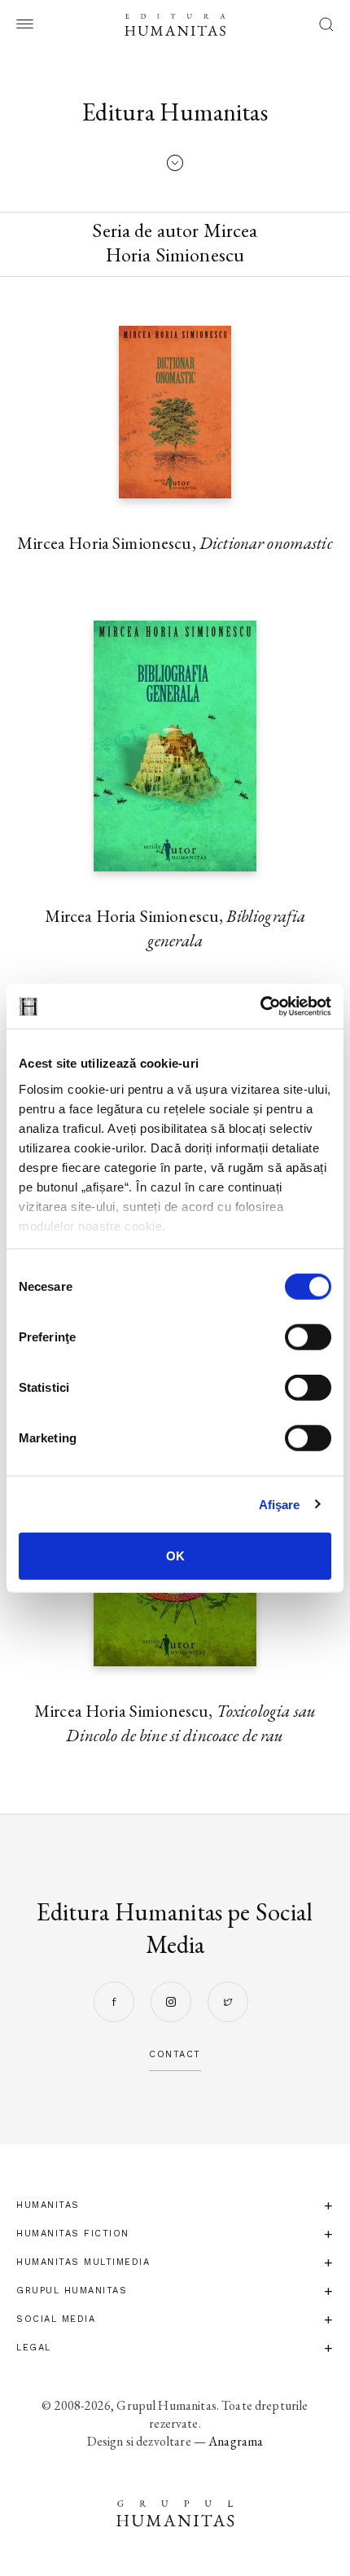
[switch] (308, 1337)
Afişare (280, 1504)
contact (175, 2054)
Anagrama (236, 2441)
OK (175, 1556)
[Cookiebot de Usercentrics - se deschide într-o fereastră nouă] (260, 1006)
